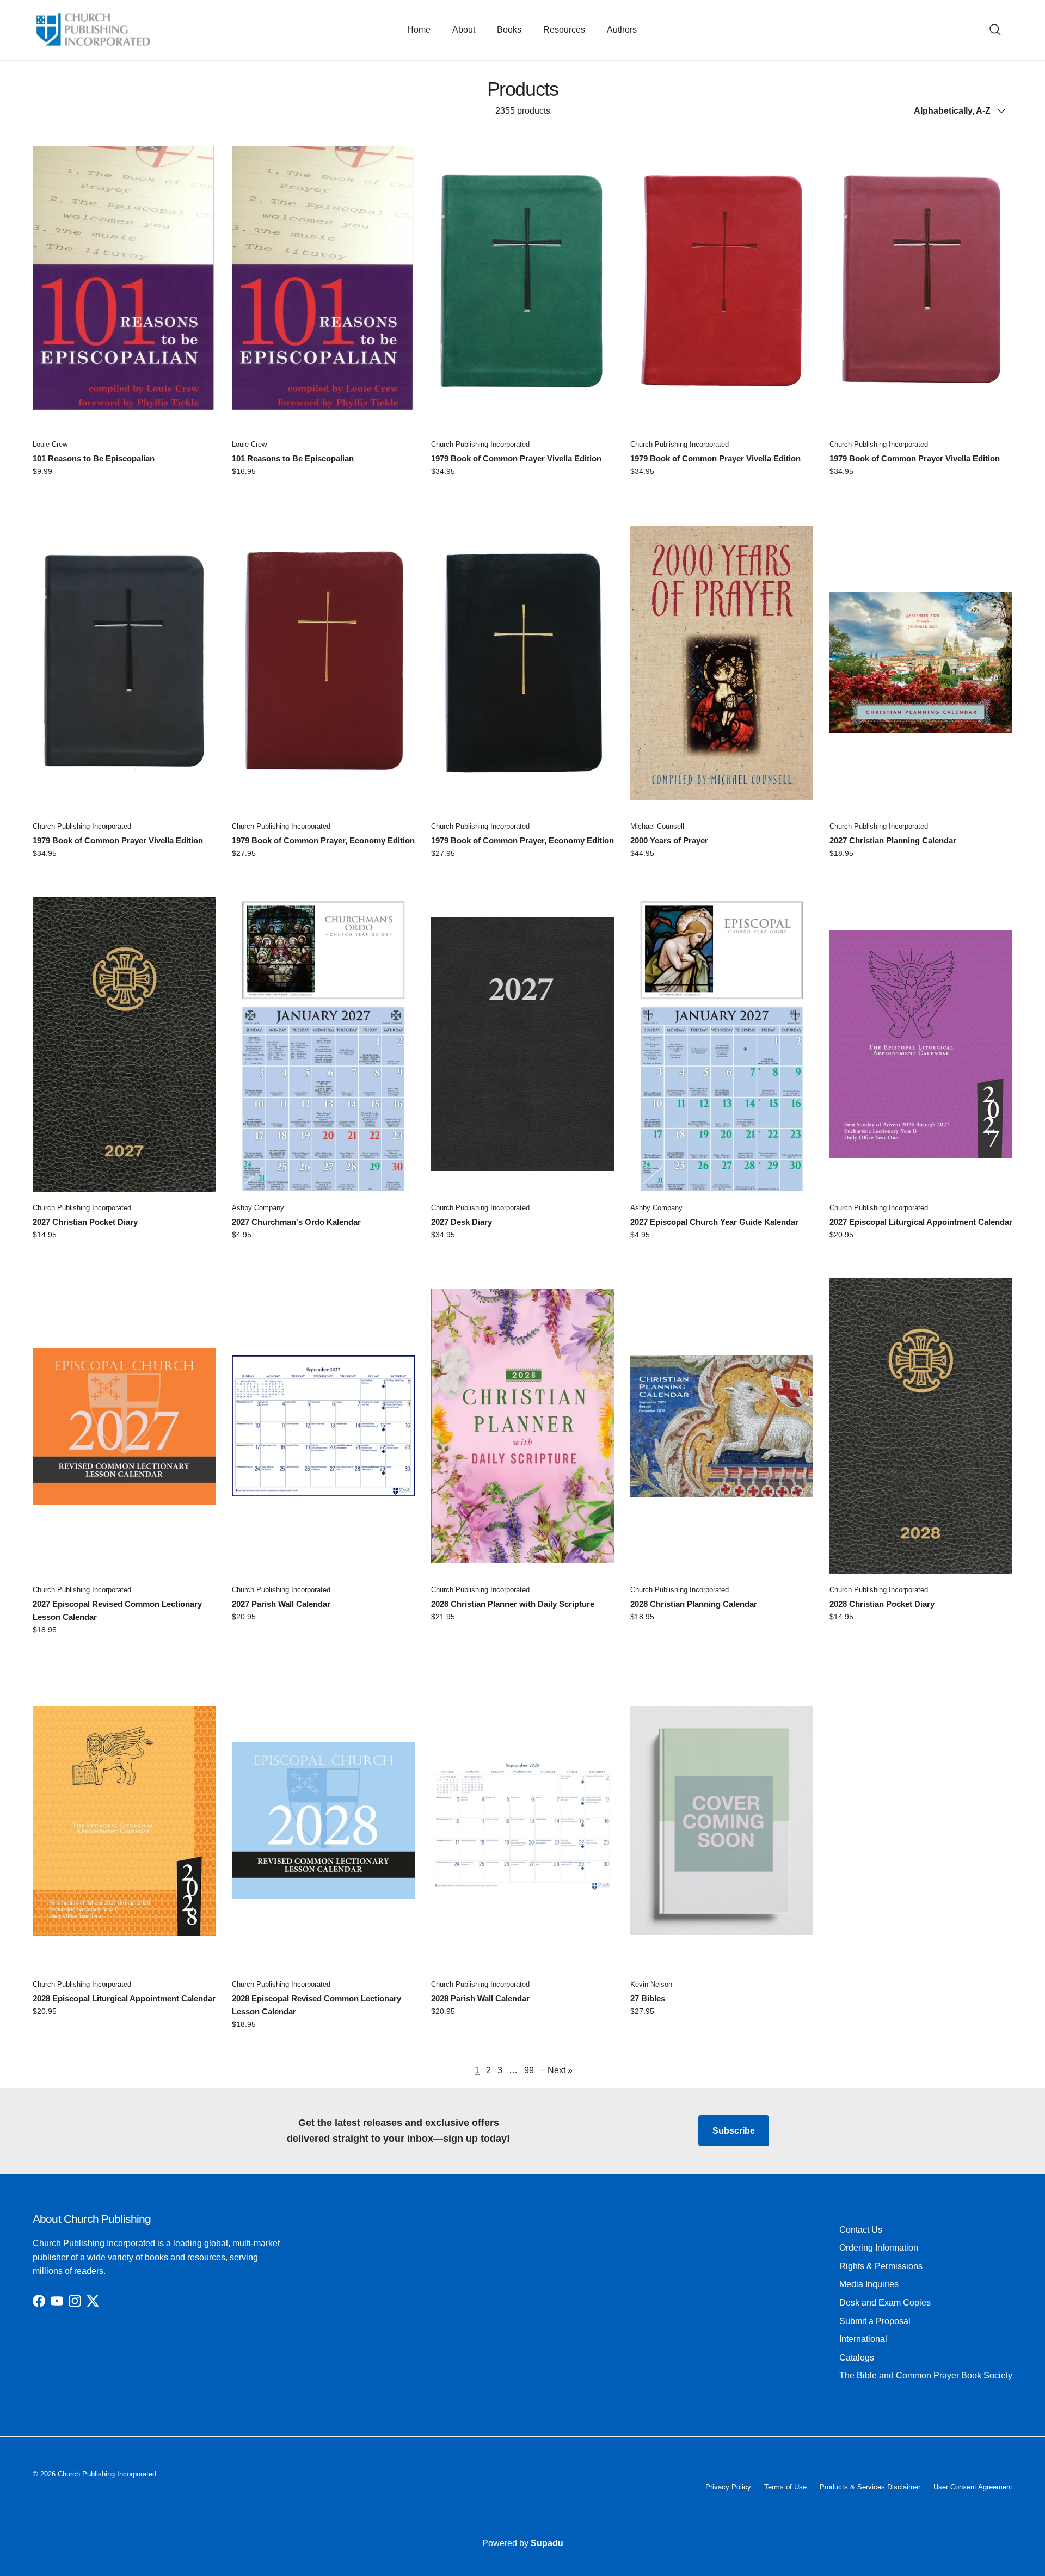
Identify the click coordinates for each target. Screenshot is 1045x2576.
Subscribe (734, 2131)
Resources (564, 30)
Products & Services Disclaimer (870, 2487)
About (464, 30)
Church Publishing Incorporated (107, 2474)
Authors (622, 30)
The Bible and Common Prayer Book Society (926, 2375)
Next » (560, 2070)
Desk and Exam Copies (885, 2303)
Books (509, 30)
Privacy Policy (728, 2487)
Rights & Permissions (881, 2266)
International (863, 2339)
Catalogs (857, 2358)
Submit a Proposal (875, 2321)
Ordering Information (879, 2248)
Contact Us (861, 2230)
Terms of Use (785, 2487)
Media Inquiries (869, 2284)
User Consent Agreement (973, 2487)
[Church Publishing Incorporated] (93, 30)
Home (419, 30)
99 (529, 2070)
